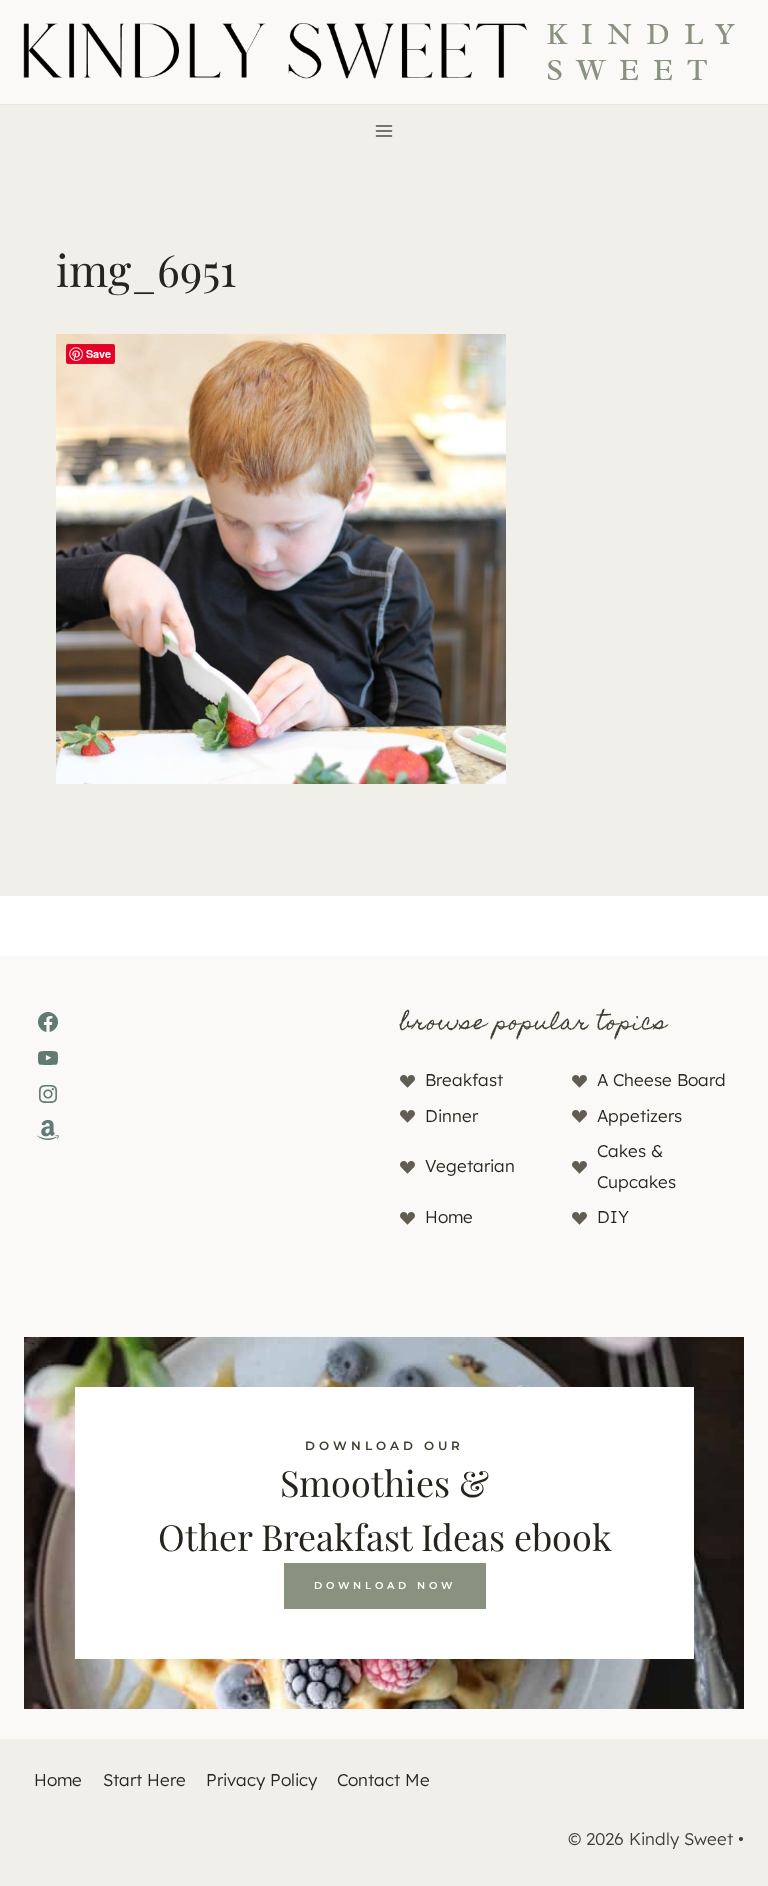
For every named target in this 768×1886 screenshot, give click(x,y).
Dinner (451, 1115)
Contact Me (383, 1779)
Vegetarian (470, 1165)
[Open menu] (384, 130)
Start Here (144, 1779)
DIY (613, 1216)
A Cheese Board (661, 1079)
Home (449, 1216)
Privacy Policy (261, 1779)
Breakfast (464, 1079)
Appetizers (639, 1115)
